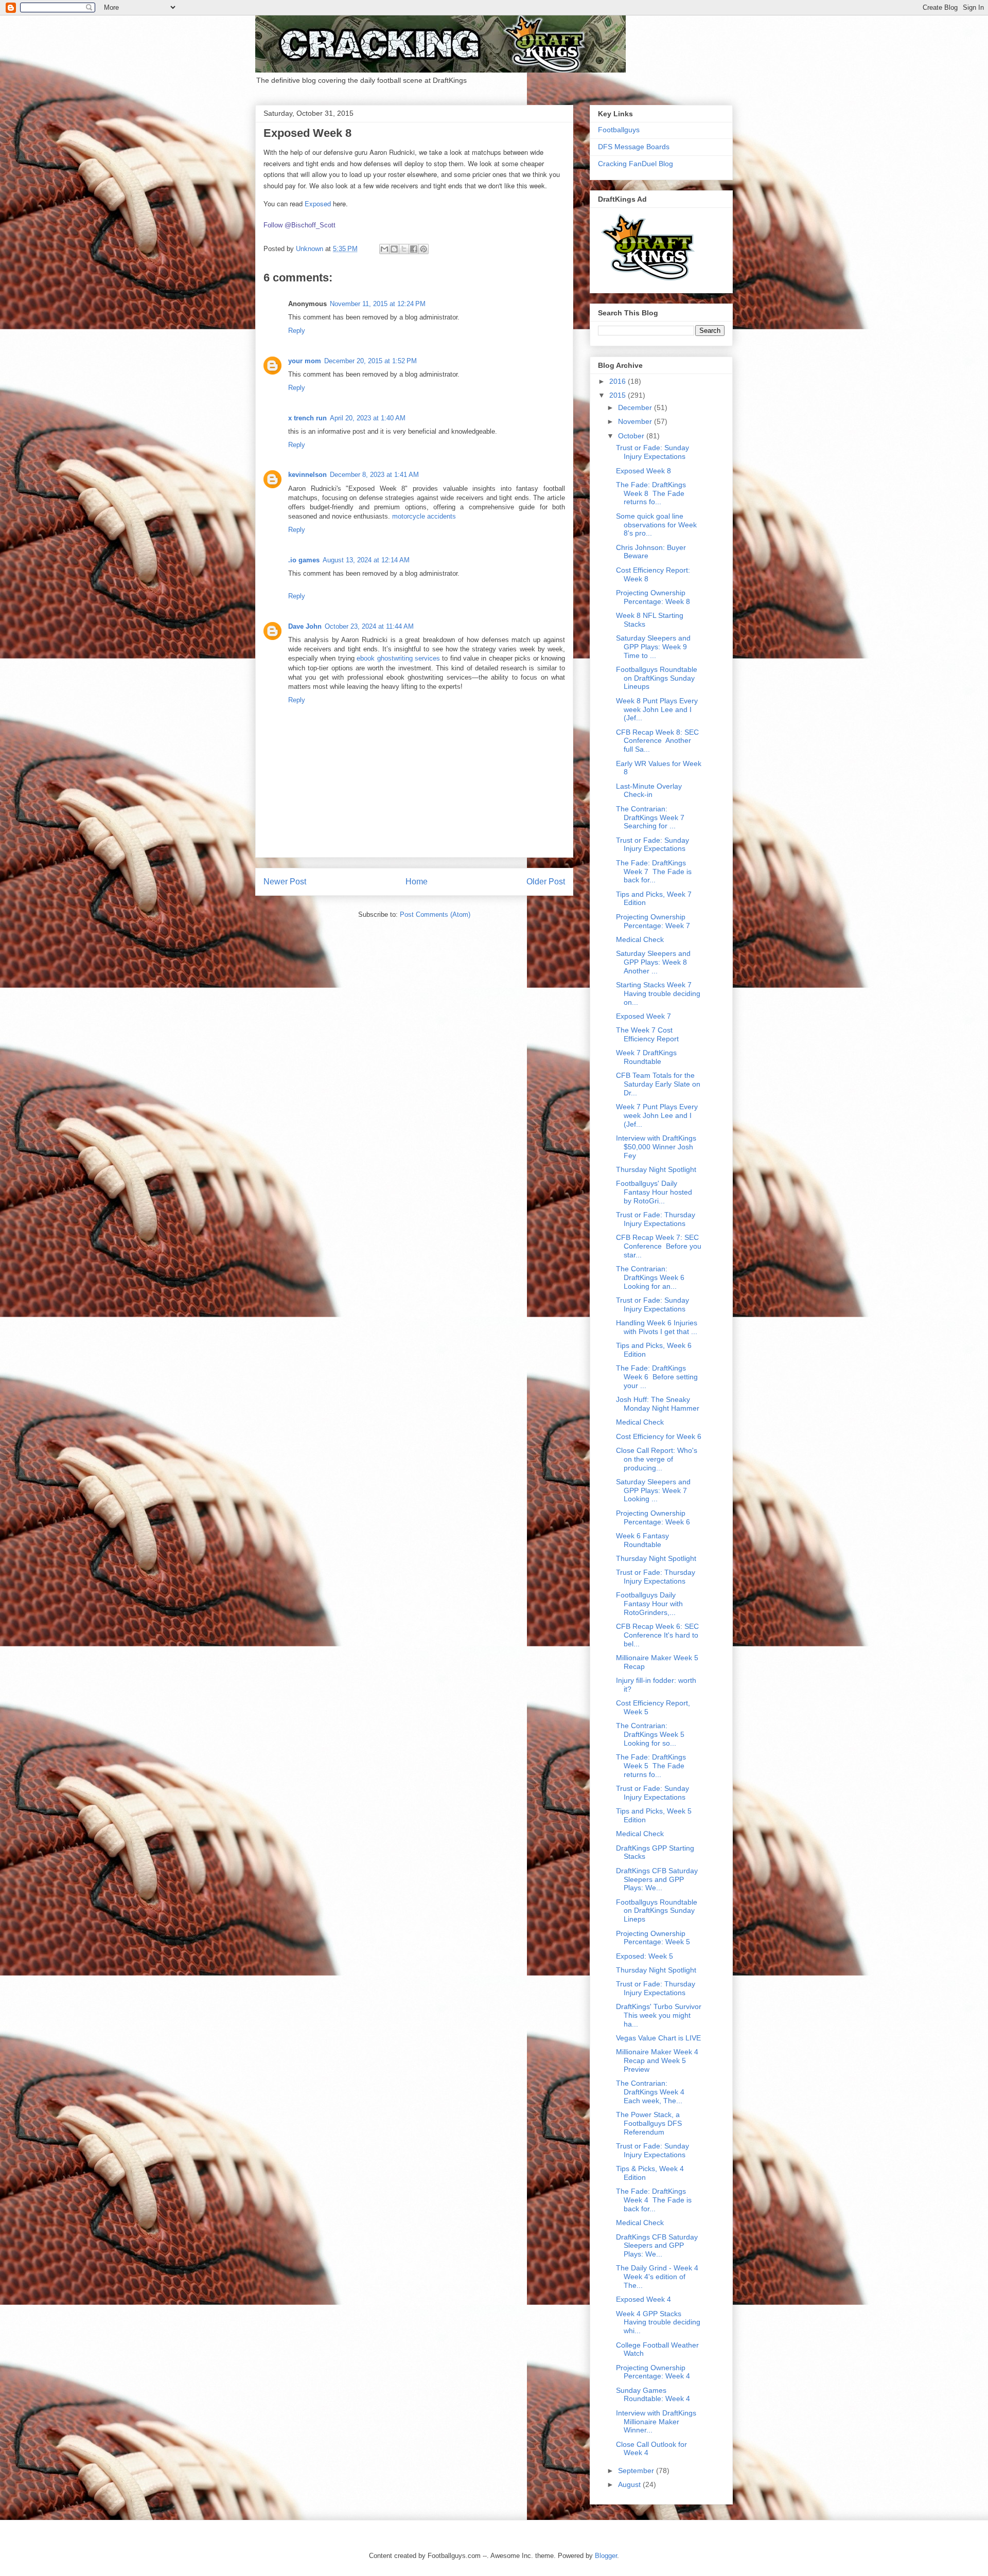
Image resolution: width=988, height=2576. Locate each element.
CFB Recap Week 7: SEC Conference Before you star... (659, 1246)
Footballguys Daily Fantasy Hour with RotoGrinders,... (649, 1604)
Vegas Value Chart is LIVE (658, 2038)
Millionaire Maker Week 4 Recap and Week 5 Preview (657, 2060)
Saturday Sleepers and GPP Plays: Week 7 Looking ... (653, 1490)
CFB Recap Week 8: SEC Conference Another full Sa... (657, 741)
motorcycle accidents (424, 516)
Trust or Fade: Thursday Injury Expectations (656, 1219)
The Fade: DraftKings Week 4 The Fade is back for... (654, 2200)
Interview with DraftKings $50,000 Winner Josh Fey (656, 1147)
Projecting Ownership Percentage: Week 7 (653, 921)
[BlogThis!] (394, 249)
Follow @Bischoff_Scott (299, 225)
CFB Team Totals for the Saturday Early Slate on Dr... (658, 1084)
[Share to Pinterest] (424, 249)
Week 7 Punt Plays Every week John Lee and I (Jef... (657, 1115)
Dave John (305, 626)
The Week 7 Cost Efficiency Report (647, 1034)
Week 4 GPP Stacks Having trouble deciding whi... (658, 2322)
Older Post (546, 882)
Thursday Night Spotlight (656, 1169)
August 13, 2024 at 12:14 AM (366, 560)
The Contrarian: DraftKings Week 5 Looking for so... (651, 1734)
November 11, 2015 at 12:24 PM (378, 304)
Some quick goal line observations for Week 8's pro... (656, 525)
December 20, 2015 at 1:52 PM (370, 361)
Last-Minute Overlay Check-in (649, 790)
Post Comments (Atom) (435, 914)
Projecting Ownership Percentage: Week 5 (653, 1938)
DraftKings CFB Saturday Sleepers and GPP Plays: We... (657, 1879)
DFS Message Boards (634, 147)
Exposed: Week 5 (645, 1956)
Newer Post (285, 882)
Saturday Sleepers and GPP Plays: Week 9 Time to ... (653, 647)
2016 (619, 381)
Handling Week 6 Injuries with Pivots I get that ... (657, 1327)
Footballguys (619, 130)
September (637, 2471)
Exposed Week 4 (643, 2299)
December (636, 407)
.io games (304, 560)
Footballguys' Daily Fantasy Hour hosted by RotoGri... (654, 1192)
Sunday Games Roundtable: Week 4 (653, 2395)
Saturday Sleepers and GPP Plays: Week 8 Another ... (653, 962)
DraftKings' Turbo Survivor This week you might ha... (659, 2015)
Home (417, 882)
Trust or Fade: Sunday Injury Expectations (652, 452)
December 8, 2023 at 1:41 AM (374, 475)
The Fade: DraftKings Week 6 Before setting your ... (657, 1377)
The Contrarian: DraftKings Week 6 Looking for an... (651, 1277)
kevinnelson (307, 475)
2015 (619, 395)
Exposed (318, 203)
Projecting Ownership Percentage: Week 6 (653, 1517)
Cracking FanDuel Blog (636, 164)
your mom (305, 361)
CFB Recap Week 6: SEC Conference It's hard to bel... (657, 1635)
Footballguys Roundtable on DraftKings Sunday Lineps (657, 1911)
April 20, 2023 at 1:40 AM (368, 418)
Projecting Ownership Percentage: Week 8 (653, 597)
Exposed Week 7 (643, 1016)
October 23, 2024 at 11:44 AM (369, 626)
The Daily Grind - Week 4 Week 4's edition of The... (657, 2277)
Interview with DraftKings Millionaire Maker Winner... (656, 2422)
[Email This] (384, 249)
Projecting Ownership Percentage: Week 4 (653, 2372)
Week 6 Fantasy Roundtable (642, 1540)
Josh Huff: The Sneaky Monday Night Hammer (658, 1404)
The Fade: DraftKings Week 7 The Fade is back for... (654, 872)
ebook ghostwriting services (398, 658)
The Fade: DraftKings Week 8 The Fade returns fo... (651, 493)
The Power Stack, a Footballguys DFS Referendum (649, 2123)
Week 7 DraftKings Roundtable (646, 1057)
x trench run (307, 418)
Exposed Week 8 (643, 471)
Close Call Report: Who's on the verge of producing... (657, 1459)
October (632, 436)
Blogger (606, 2556)
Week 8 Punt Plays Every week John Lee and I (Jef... (657, 709)
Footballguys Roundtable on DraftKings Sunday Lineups (657, 678)
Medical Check (640, 939)
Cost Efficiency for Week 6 (659, 1436)
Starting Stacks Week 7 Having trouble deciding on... (658, 993)
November (636, 421)
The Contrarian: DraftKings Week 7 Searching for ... (651, 818)
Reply (297, 331)
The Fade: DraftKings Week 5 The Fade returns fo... (651, 1766)
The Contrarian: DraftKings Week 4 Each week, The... (651, 2092)
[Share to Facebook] (414, 249)
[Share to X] (404, 249)
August (630, 2484)
